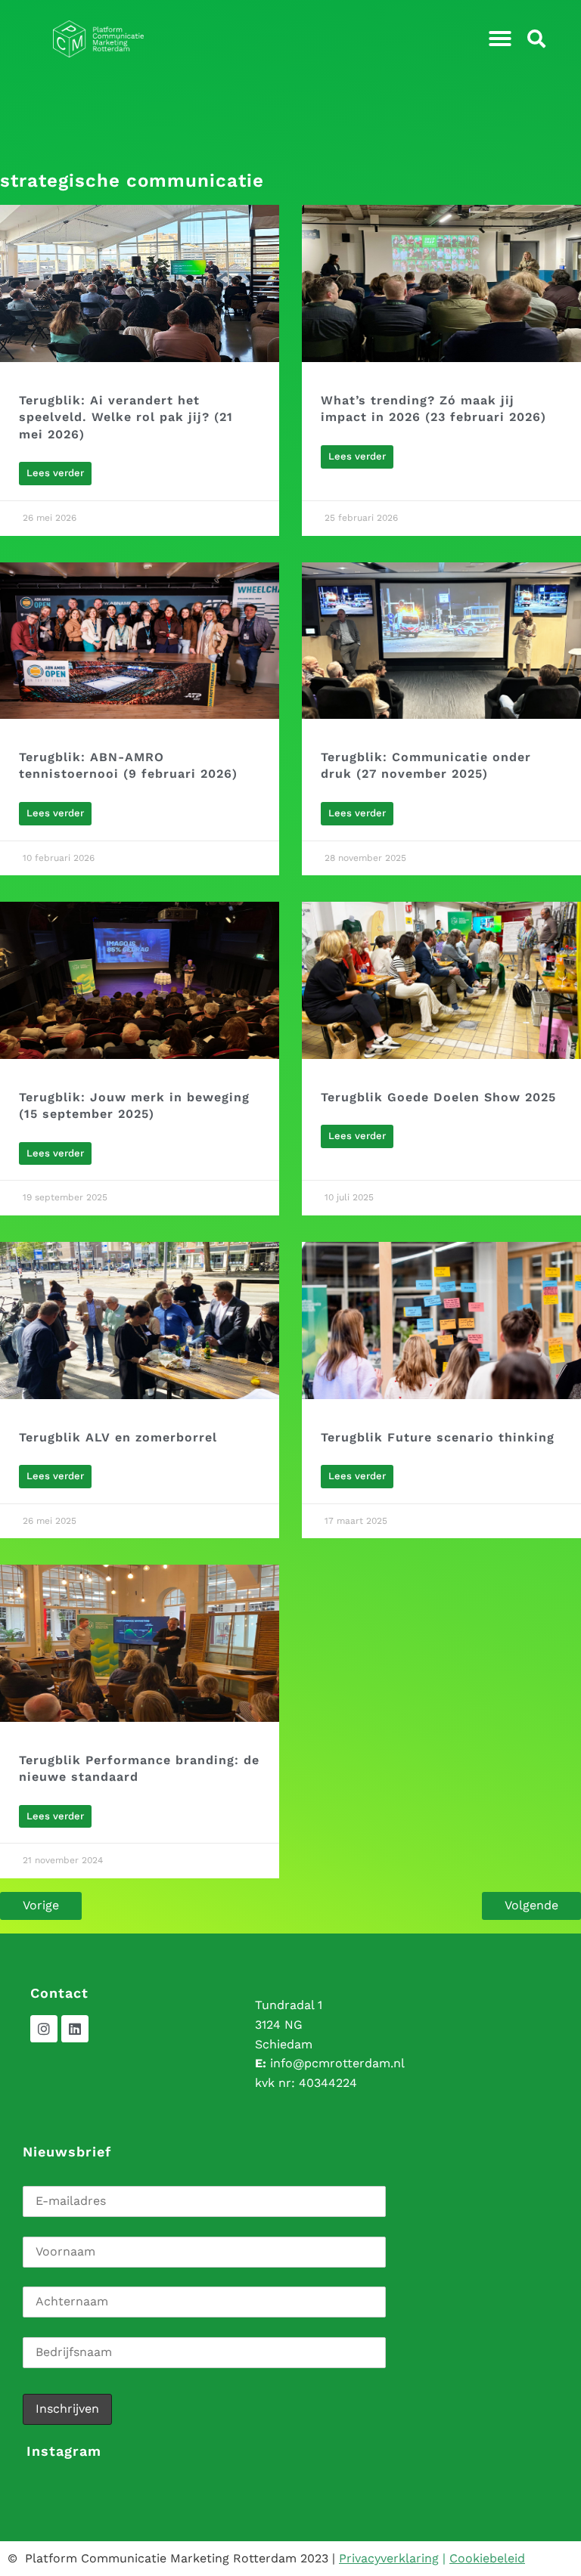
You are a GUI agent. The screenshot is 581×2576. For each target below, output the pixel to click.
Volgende (531, 1905)
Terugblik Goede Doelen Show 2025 (438, 1097)
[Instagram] (44, 2029)
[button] (500, 39)
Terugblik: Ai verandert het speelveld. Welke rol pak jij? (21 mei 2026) (126, 417)
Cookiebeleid (487, 2558)
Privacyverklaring (389, 2558)
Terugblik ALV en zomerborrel (118, 1437)
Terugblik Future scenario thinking (438, 1437)
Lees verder (55, 473)
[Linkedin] (75, 2029)
